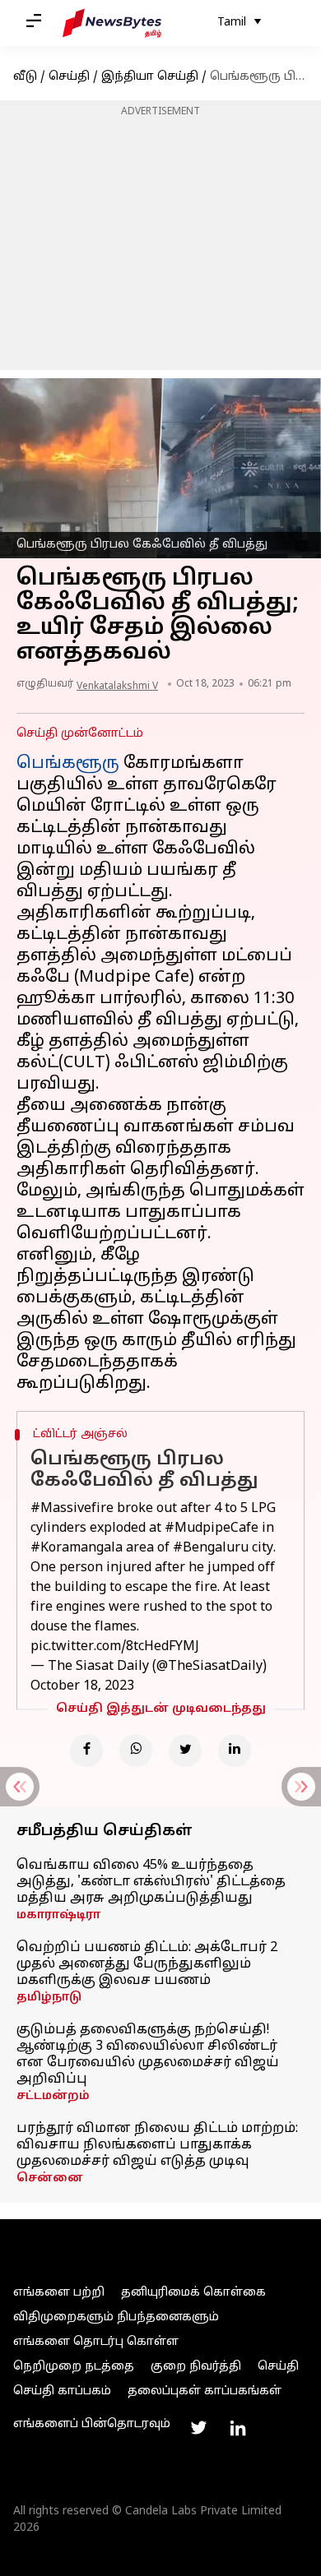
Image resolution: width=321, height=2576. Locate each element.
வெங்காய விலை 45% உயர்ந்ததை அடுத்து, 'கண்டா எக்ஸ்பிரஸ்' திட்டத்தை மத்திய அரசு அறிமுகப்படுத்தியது (151, 1882)
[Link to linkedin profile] (238, 2428)
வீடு (25, 77)
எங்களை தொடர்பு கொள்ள (96, 2342)
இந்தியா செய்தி (150, 77)
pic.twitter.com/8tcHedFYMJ (115, 1647)
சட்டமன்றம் (53, 2096)
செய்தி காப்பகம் (62, 2391)
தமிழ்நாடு (49, 1998)
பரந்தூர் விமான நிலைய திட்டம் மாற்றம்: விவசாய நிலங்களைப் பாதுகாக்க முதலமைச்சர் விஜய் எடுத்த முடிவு (157, 2145)
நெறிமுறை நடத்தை (74, 2367)
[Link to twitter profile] (198, 2428)
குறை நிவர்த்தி (196, 2367)
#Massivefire (72, 1509)
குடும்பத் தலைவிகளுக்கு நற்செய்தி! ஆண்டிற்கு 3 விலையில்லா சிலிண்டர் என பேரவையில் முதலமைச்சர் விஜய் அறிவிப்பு (148, 2055)
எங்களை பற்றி (59, 2293)
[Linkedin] (235, 1750)
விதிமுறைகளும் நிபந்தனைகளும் (116, 2317)
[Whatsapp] (136, 1750)
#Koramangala (77, 1548)
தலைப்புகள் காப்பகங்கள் (205, 2391)
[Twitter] (185, 1750)
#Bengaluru (211, 1548)
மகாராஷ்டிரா (58, 1915)
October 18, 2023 (82, 1686)
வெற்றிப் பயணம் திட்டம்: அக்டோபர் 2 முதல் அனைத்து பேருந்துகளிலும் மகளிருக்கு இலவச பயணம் (147, 1964)
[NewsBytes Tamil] (112, 23)
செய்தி (69, 77)
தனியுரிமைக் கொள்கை (193, 2293)
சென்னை (50, 2178)
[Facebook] (86, 1750)
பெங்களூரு (68, 764)
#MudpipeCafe (212, 1528)
